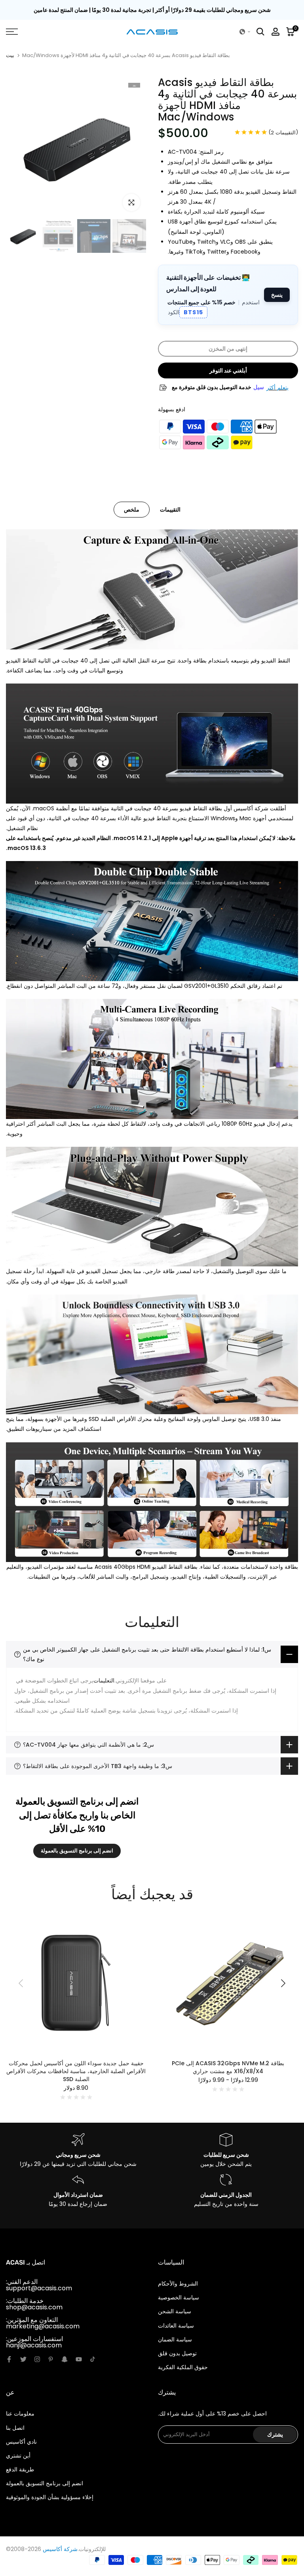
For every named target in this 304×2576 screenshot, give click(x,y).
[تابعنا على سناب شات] (65, 2359)
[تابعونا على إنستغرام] (37, 2359)
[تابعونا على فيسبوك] (9, 2359)
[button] (245, 32)
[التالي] (282, 1983)
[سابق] (22, 1983)
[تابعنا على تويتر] (23, 2359)
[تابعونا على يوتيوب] (79, 2359)
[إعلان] (152, 10)
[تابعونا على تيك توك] (93, 2359)
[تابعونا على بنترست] (51, 2359)
